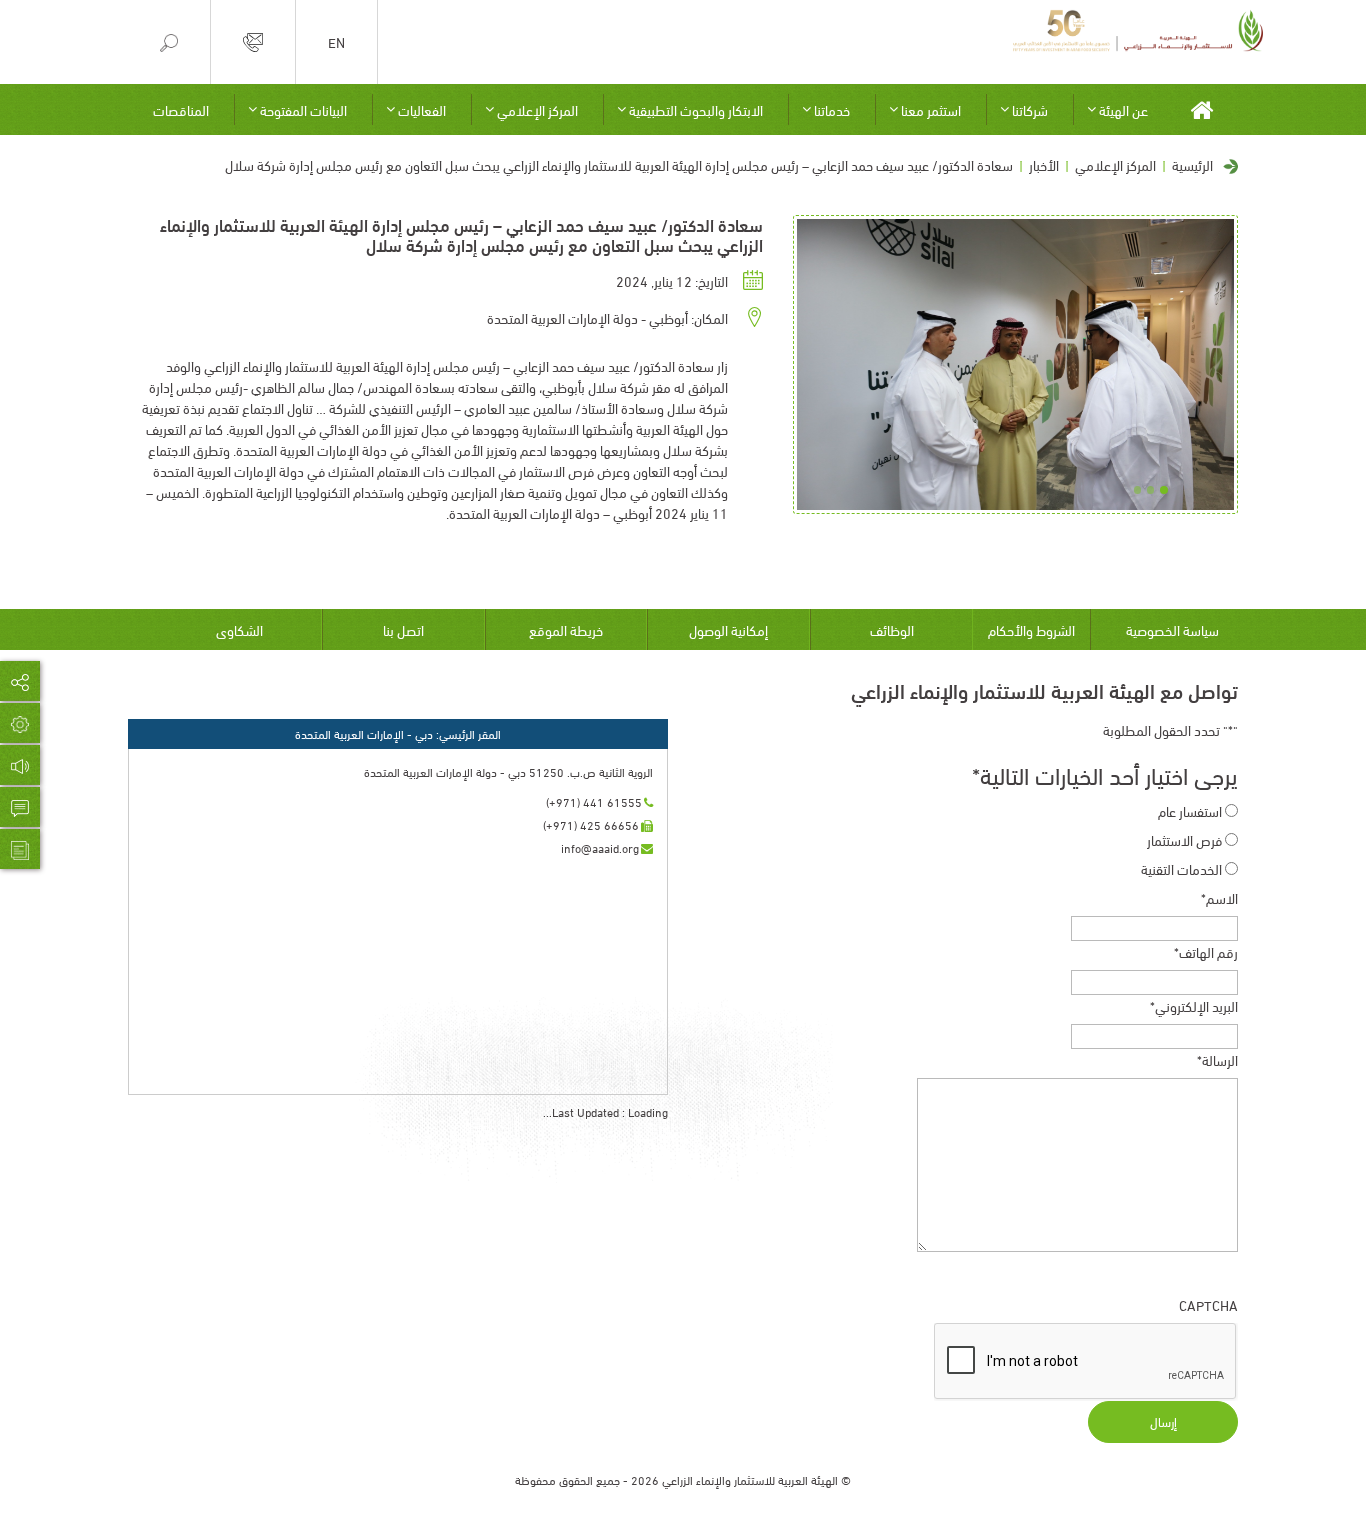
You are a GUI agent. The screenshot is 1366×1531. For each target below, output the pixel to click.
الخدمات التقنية (1181, 868)
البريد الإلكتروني (1194, 1005)
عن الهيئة (1123, 109)
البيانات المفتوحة (303, 109)
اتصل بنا (403, 629)
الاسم (1219, 897)
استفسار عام (1190, 810)
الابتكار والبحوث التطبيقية (696, 109)
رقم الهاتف (1206, 951)
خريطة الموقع (566, 629)
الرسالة (1217, 1059)
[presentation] (1086, 1362)
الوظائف (892, 629)
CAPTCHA (1208, 1304)
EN (336, 42)
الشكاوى (239, 629)
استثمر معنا (931, 109)
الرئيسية (1192, 164)
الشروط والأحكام (1031, 629)
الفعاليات (422, 109)
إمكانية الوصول (728, 629)
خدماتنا (832, 109)
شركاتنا (1030, 109)
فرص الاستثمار (1184, 839)
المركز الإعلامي (537, 109)
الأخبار (1044, 164)
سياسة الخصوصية (1172, 629)
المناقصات (181, 109)
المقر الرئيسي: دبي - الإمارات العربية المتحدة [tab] (398, 733)
